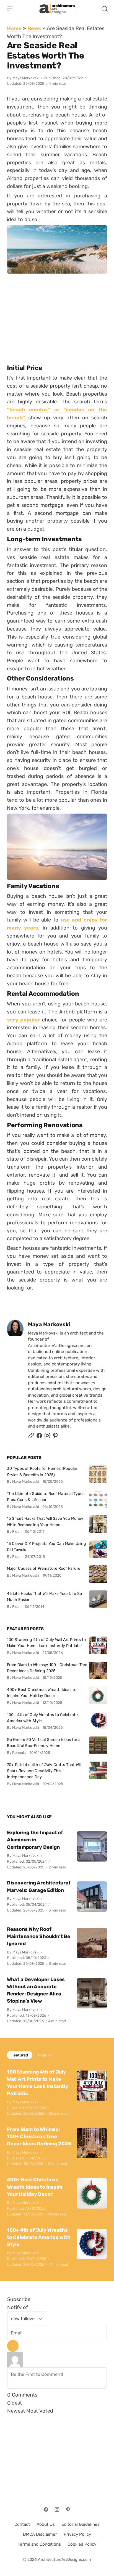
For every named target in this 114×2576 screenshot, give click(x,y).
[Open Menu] (10, 9)
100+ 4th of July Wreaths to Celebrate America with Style (42, 1718)
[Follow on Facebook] (46, 2509)
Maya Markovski (26, 78)
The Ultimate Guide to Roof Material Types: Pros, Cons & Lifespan (46, 1497)
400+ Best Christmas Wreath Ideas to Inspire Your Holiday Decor (42, 1693)
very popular (23, 1020)
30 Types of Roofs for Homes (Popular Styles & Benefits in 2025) (42, 1471)
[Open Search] (105, 9)
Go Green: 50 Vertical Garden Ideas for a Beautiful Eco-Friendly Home (44, 1743)
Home (14, 28)
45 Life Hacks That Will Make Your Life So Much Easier (44, 1597)
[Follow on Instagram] (47, 1437)
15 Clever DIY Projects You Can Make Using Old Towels (46, 1547)
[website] (31, 1437)
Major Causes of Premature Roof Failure (44, 1568)
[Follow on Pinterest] (55, 1437)
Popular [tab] (45, 2055)
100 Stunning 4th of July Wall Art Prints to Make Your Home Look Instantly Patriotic (46, 1643)
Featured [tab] (20, 2055)
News (34, 28)
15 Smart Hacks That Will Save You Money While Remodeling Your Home (45, 1521)
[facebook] (39, 1437)
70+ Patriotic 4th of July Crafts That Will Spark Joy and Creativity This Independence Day (44, 1771)
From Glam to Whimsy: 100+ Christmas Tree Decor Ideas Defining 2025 (47, 1668)
